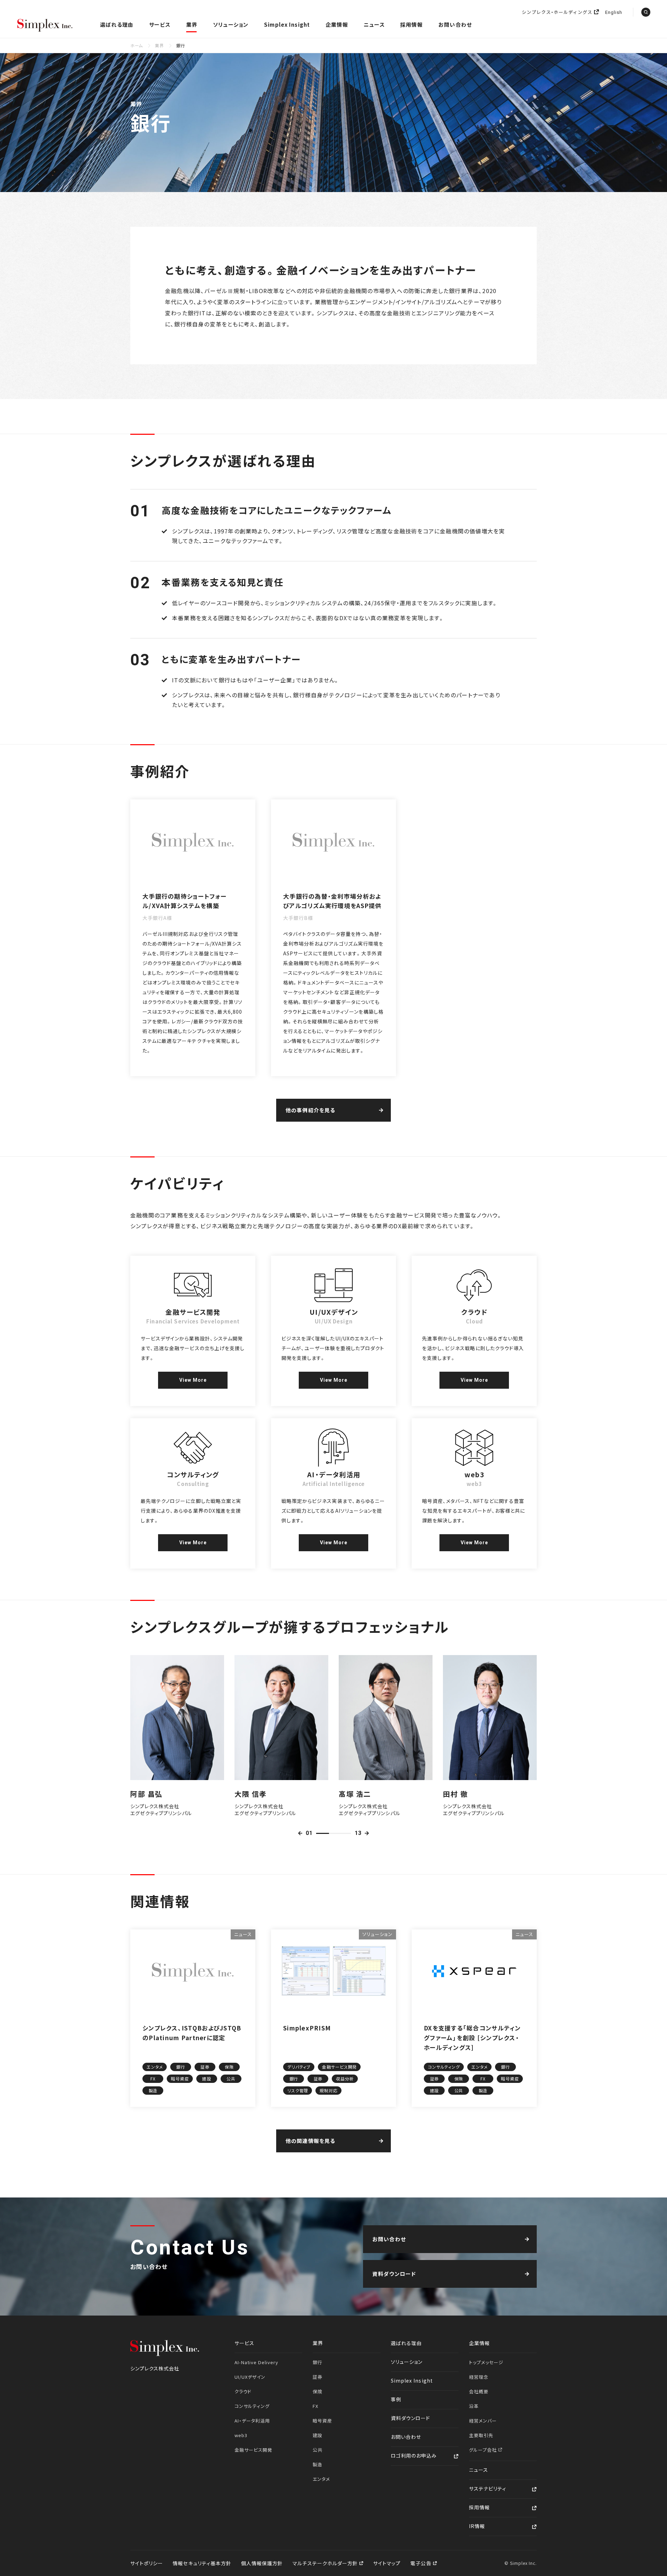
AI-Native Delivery (256, 2362)
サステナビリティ (488, 2488)
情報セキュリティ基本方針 (202, 2563)
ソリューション (231, 24)
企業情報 (337, 24)
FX (315, 2406)
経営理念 (479, 2377)
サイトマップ (387, 2563)
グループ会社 (484, 2450)
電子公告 (421, 2563)
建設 (318, 2435)
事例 (396, 2399)
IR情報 (477, 2526)
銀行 (318, 2362)
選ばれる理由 (117, 24)
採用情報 (411, 24)
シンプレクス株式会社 (45, 26)
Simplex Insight (287, 24)
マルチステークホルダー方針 (326, 2563)
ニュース (374, 24)
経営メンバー (483, 2421)
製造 (318, 2464)
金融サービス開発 (253, 2450)
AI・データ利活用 (252, 2421)
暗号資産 (322, 2421)
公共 (318, 2450)
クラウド (243, 2391)
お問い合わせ (455, 24)
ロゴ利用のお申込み (414, 2455)
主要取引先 (481, 2435)
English (614, 13)
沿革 (474, 2406)
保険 (318, 2391)
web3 (241, 2435)
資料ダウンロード (410, 2418)
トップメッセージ (486, 2362)
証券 (318, 2377)
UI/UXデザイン (250, 2377)
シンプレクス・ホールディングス (557, 12)
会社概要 (479, 2391)
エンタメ (321, 2479)
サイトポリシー (147, 2563)
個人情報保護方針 (262, 2563)
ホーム (137, 45)
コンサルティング (252, 2406)
